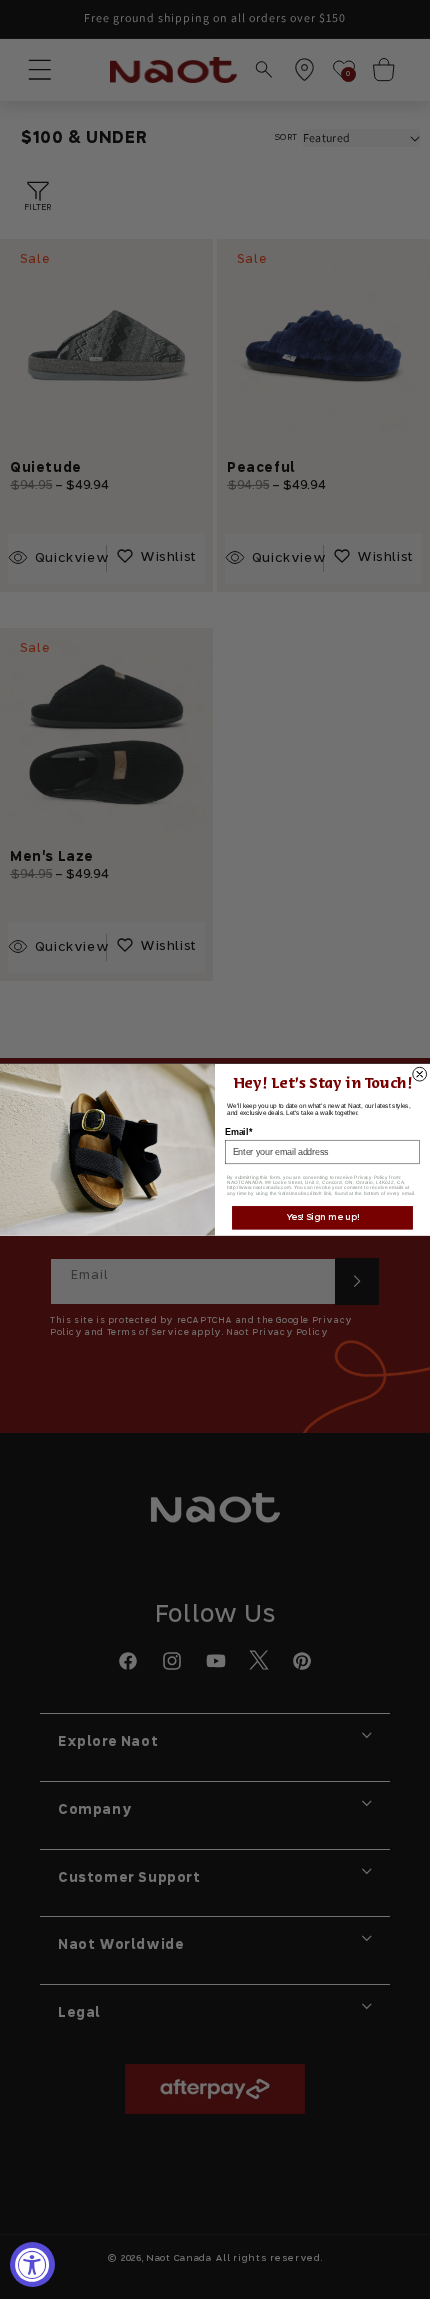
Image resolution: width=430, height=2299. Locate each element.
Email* (238, 1131)
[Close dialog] (420, 1074)
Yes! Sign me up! (323, 1217)
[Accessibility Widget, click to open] (32, 2264)
